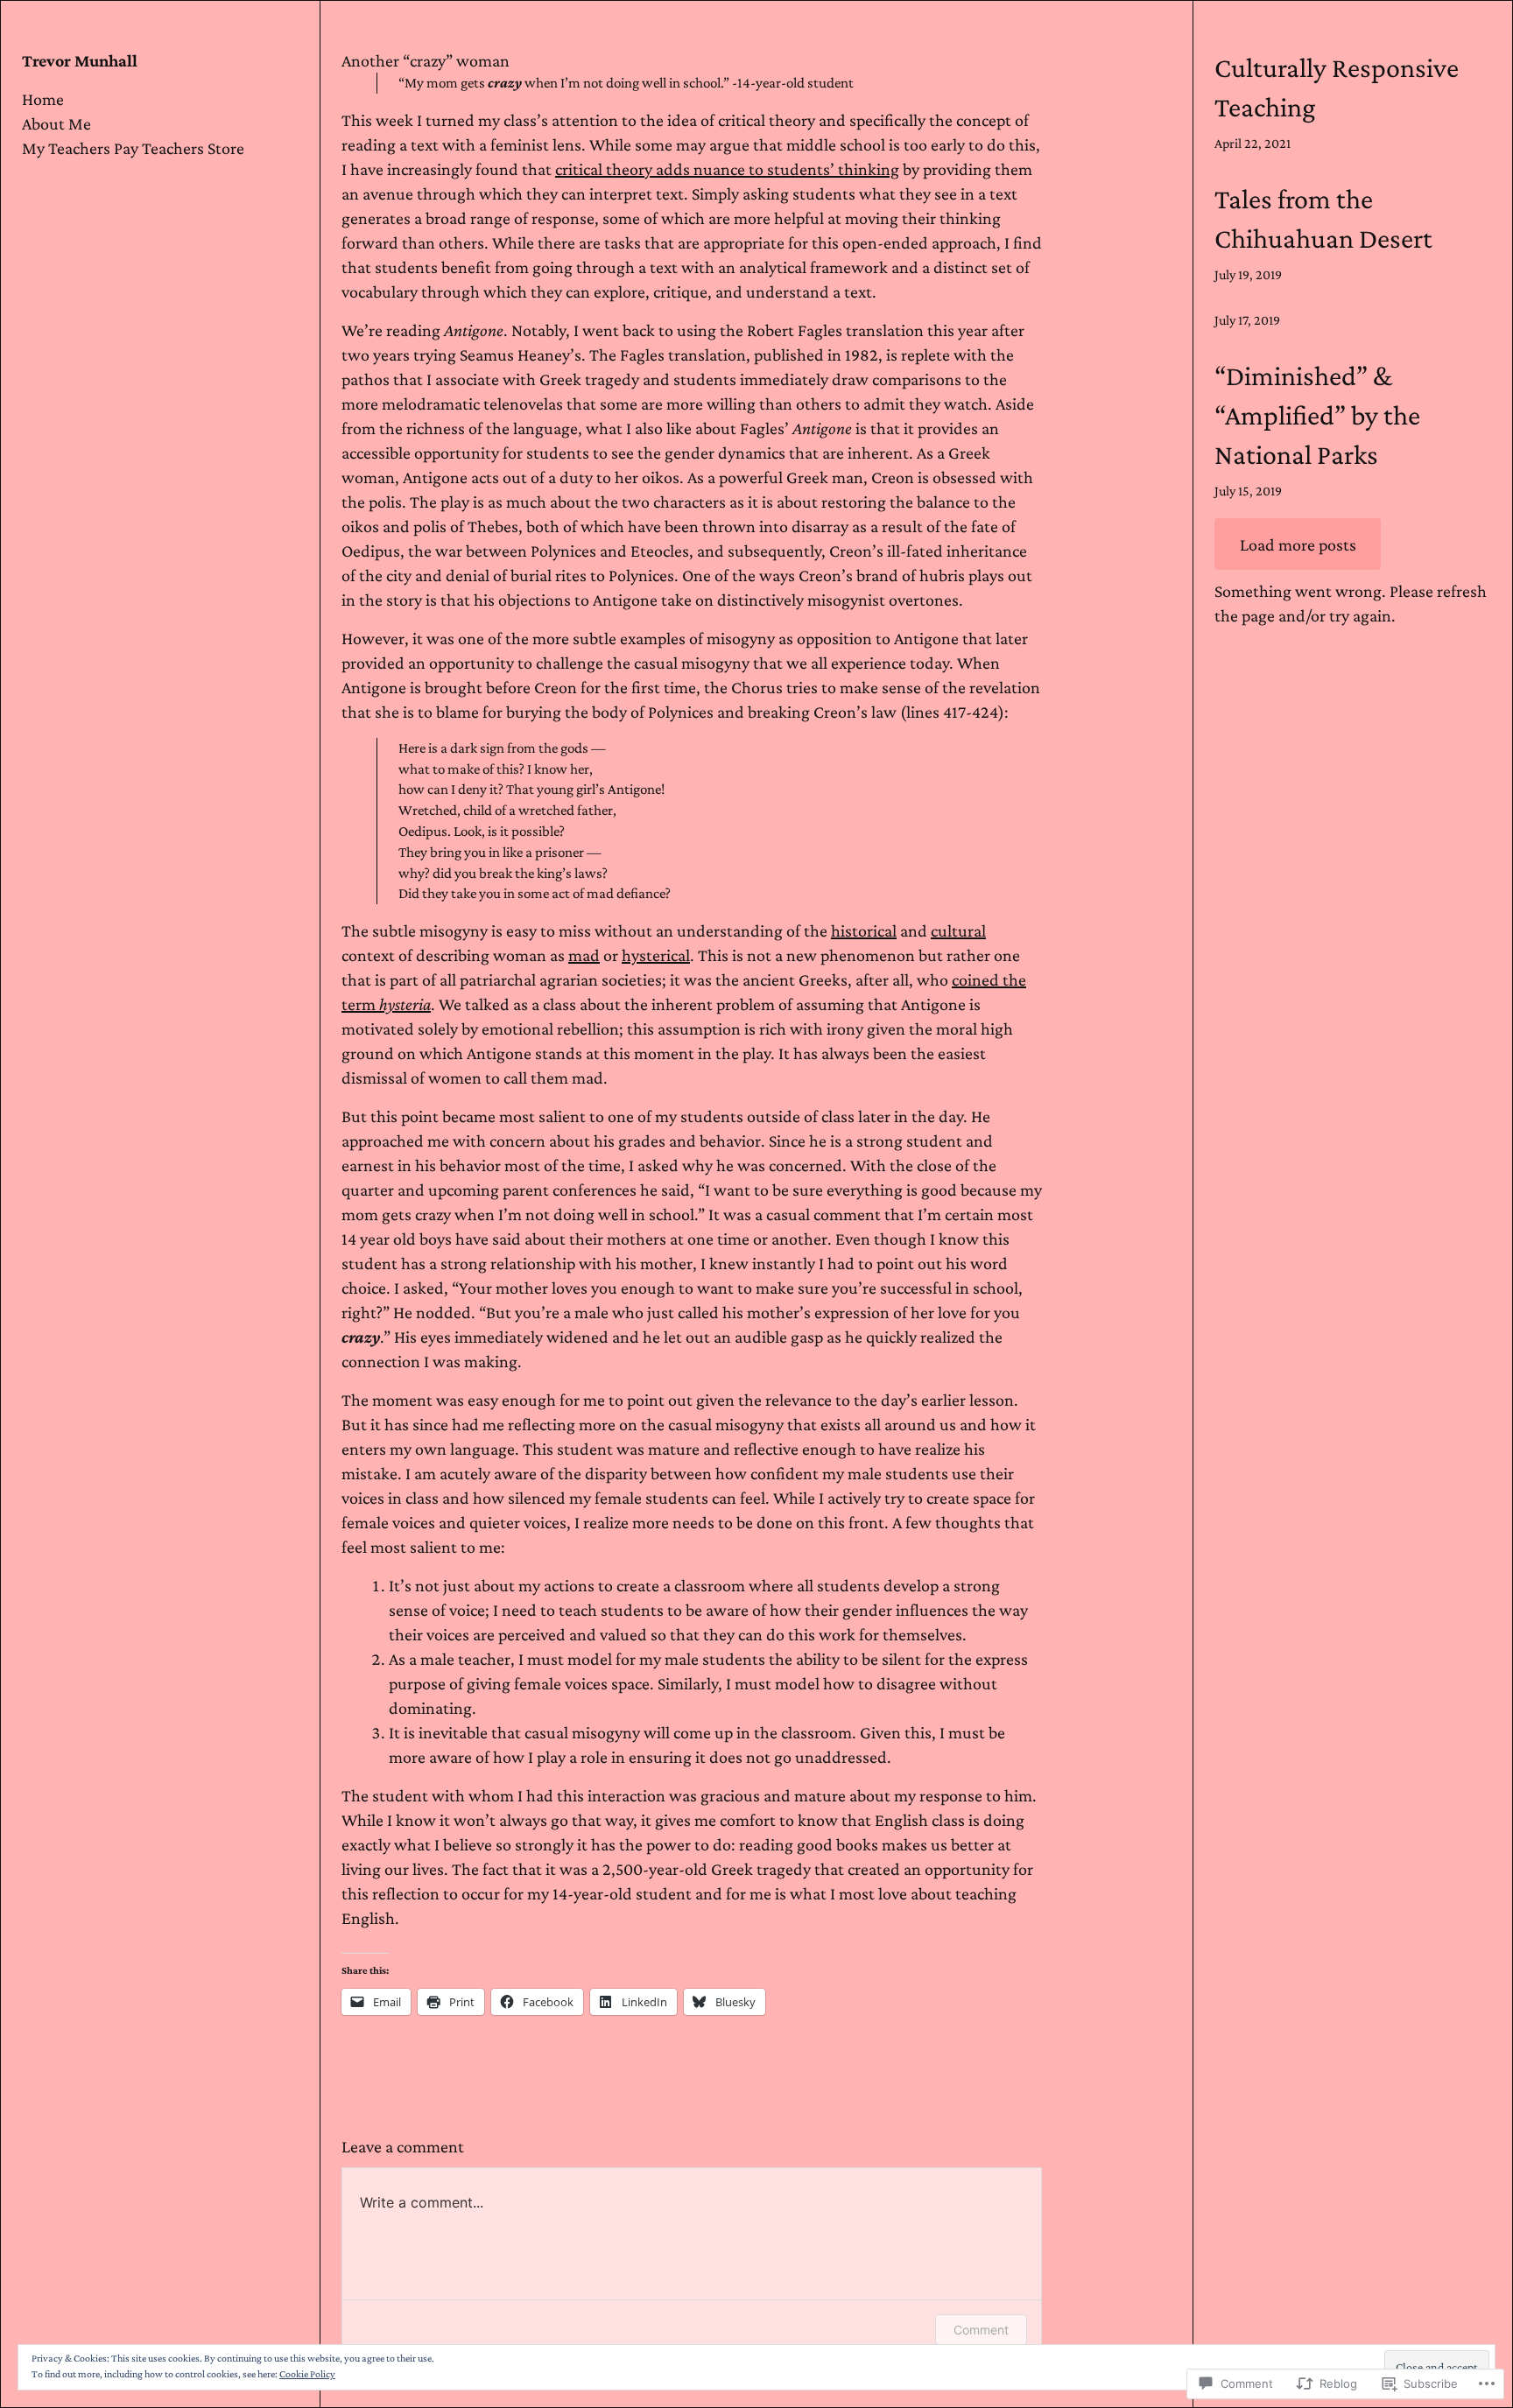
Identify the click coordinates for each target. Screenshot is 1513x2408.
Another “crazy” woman (426, 60)
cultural (958, 930)
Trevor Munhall (80, 60)
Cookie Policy (307, 2374)
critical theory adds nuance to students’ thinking (727, 169)
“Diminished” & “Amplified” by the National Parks (1317, 415)
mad (584, 955)
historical (864, 930)
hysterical (656, 955)
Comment (981, 2330)
